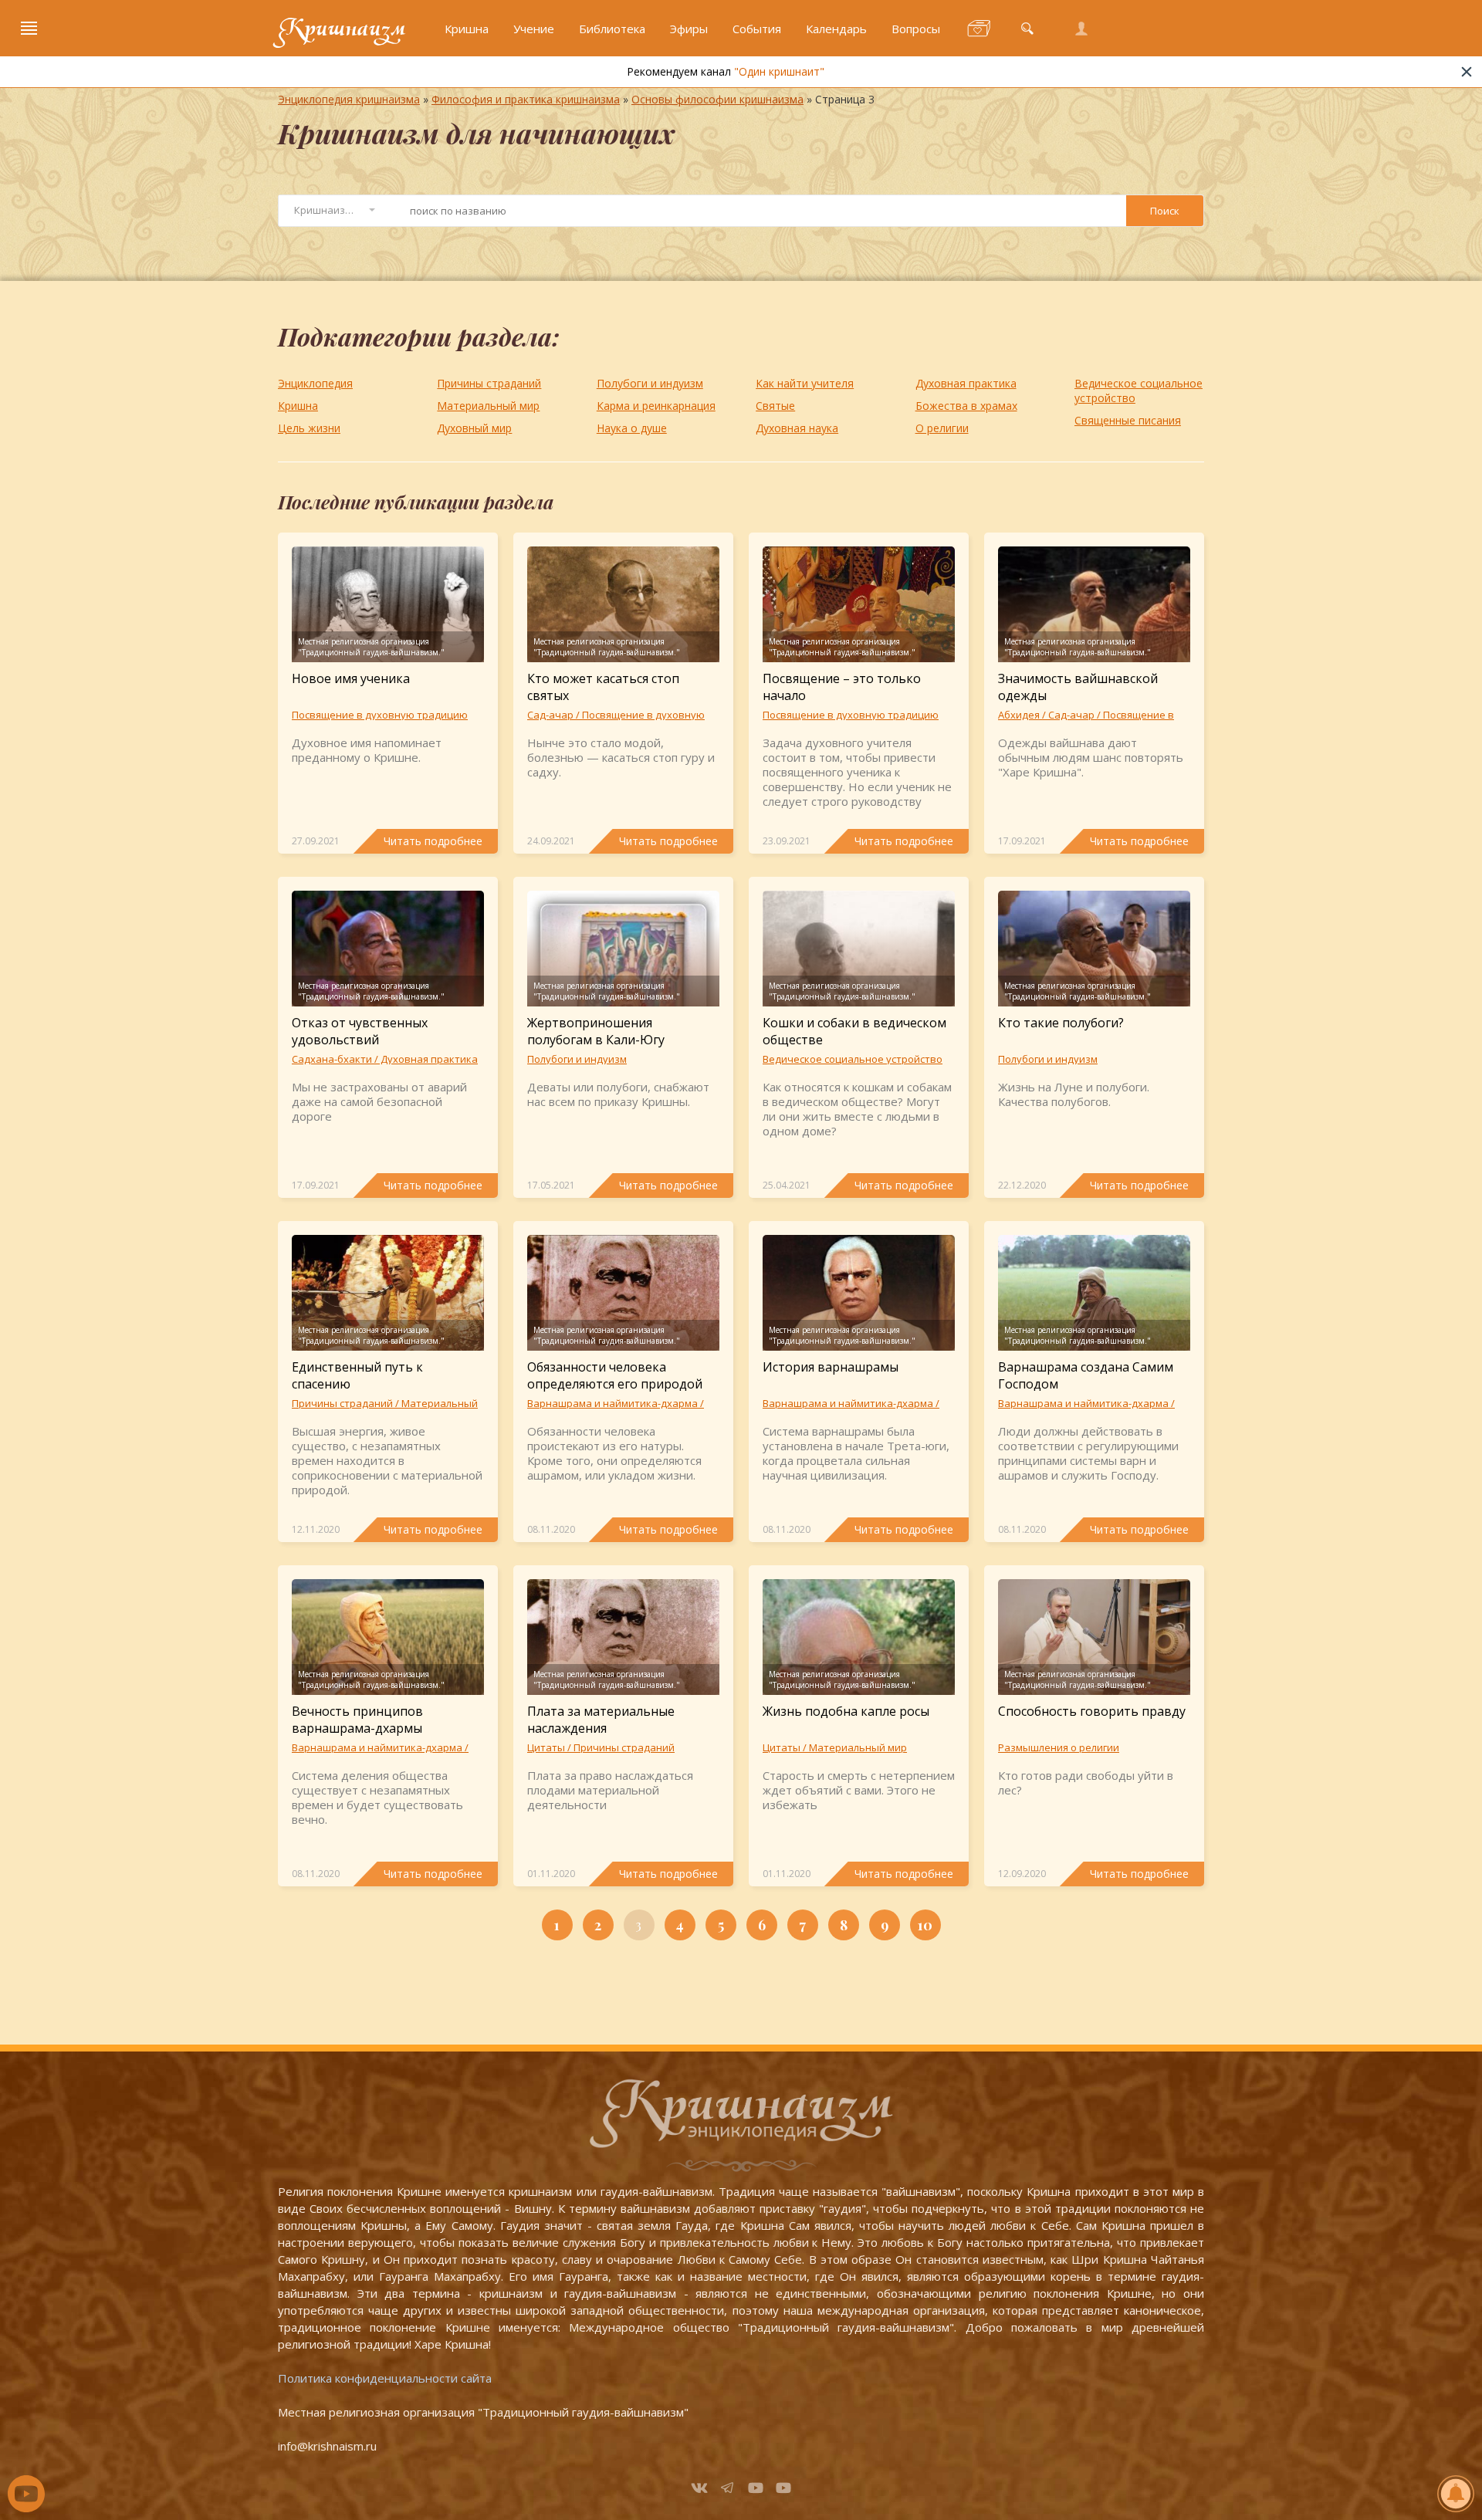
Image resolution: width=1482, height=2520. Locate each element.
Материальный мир (488, 406)
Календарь (836, 29)
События (757, 29)
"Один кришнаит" (779, 71)
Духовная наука (797, 428)
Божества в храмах (966, 406)
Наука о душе (632, 428)
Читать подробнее (433, 841)
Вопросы (916, 29)
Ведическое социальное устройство (1139, 391)
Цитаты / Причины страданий (601, 1747)
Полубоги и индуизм (650, 383)
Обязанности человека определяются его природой (615, 1375)
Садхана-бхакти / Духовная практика (385, 1059)
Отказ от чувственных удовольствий (360, 1031)
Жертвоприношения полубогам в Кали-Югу (596, 1031)
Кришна (467, 29)
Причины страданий (489, 383)
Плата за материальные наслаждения (601, 1720)
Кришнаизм (342, 29)
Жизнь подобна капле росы (846, 1711)
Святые (775, 406)
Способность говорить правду (1092, 1711)
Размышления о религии (1059, 1747)
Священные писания (1128, 420)
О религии (942, 428)
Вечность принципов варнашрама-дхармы (357, 1720)
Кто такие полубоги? (1061, 1023)
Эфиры (689, 29)
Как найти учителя (805, 383)
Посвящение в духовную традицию (380, 715)
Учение (534, 29)
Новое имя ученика (351, 678)
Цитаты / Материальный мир (835, 1747)
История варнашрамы (831, 1367)
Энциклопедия (315, 383)
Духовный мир (474, 428)
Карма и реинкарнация (656, 406)
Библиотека (612, 29)
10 (925, 1925)
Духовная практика (966, 383)
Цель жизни (309, 428)
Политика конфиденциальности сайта (385, 2378)
